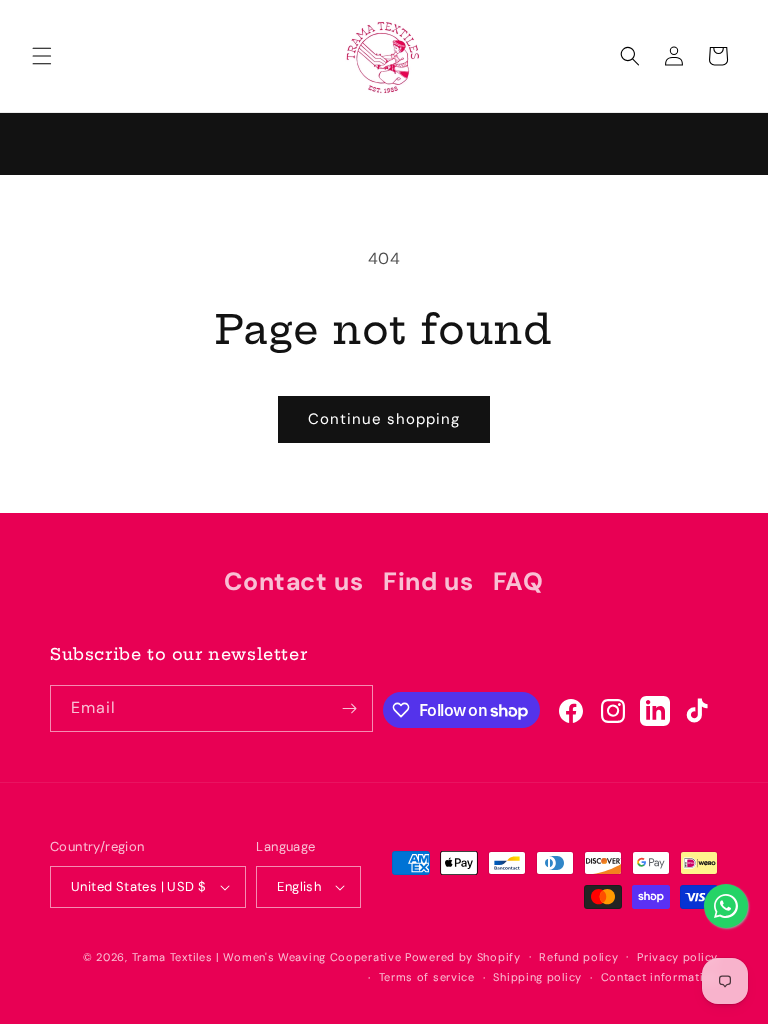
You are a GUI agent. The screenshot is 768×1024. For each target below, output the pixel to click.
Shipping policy (537, 977)
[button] (42, 56)
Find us (428, 581)
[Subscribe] (350, 708)
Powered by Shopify (463, 957)
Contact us (293, 581)
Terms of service (427, 977)
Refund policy (578, 957)
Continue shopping (384, 419)
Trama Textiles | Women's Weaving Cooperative (267, 957)
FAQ (518, 581)
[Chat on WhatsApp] (726, 906)
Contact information (659, 977)
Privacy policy (677, 957)
